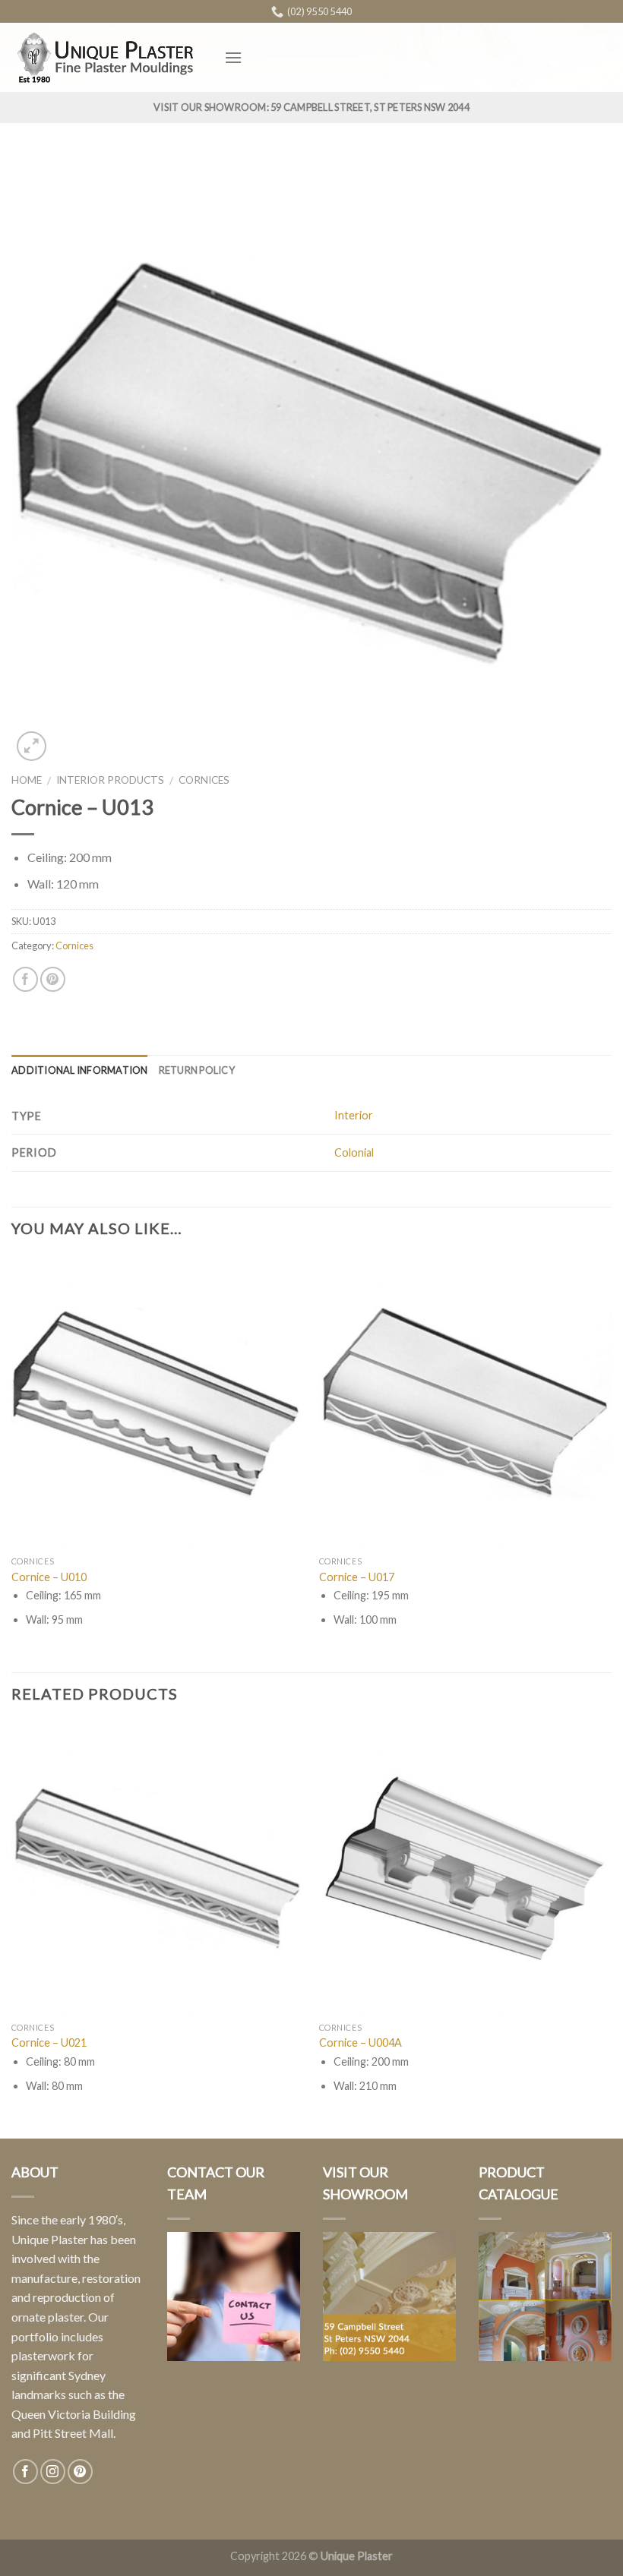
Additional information (80, 1070)
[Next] (611, 1463)
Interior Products (110, 780)
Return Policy (197, 1070)
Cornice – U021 (49, 2042)
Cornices (204, 780)
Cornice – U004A (361, 2042)
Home (27, 780)
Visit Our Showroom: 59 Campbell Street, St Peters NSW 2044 (311, 107)
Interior (354, 1115)
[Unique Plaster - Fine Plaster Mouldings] (106, 57)
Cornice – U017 (357, 1577)
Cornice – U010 (49, 1577)
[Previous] (12, 1463)
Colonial (354, 1152)
